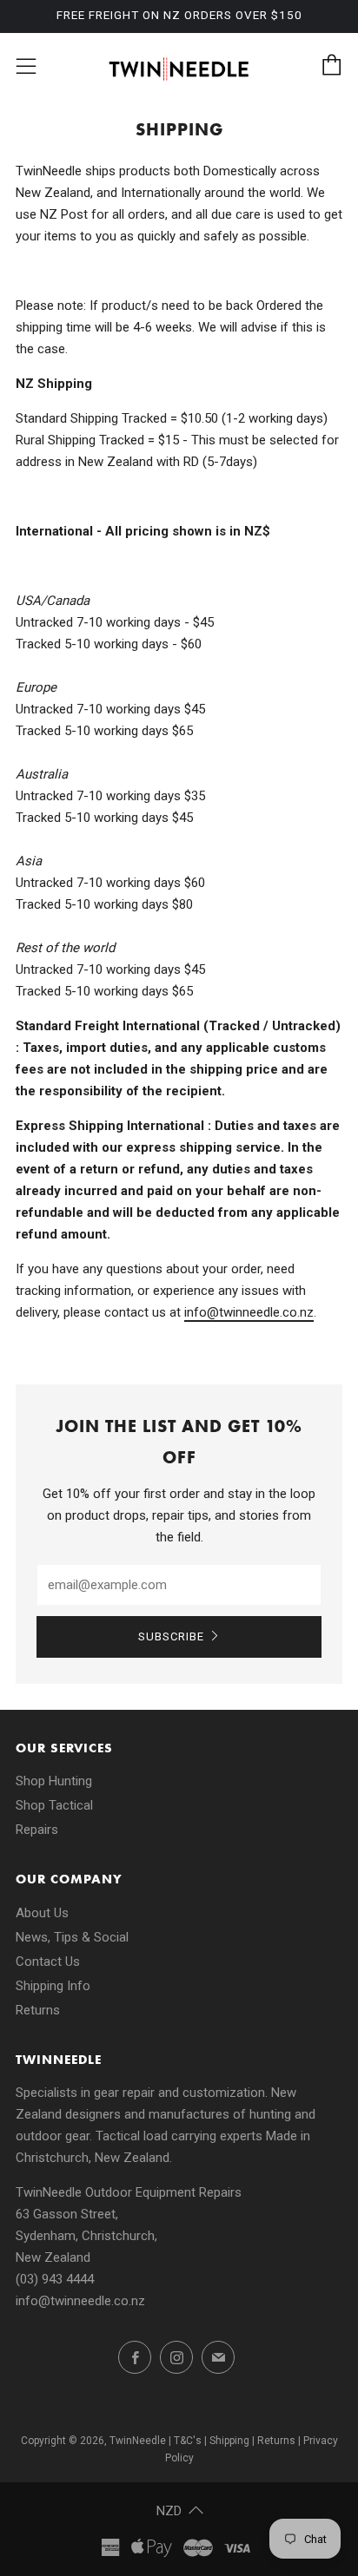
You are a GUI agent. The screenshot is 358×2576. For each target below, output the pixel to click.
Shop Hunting (54, 1781)
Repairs (37, 1830)
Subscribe (171, 1636)
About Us (42, 1913)
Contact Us (48, 1962)
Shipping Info (53, 1986)
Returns (38, 2010)
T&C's (188, 2441)
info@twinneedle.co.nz (80, 2301)
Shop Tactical (54, 1805)
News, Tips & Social (72, 1937)
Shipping (229, 2441)
